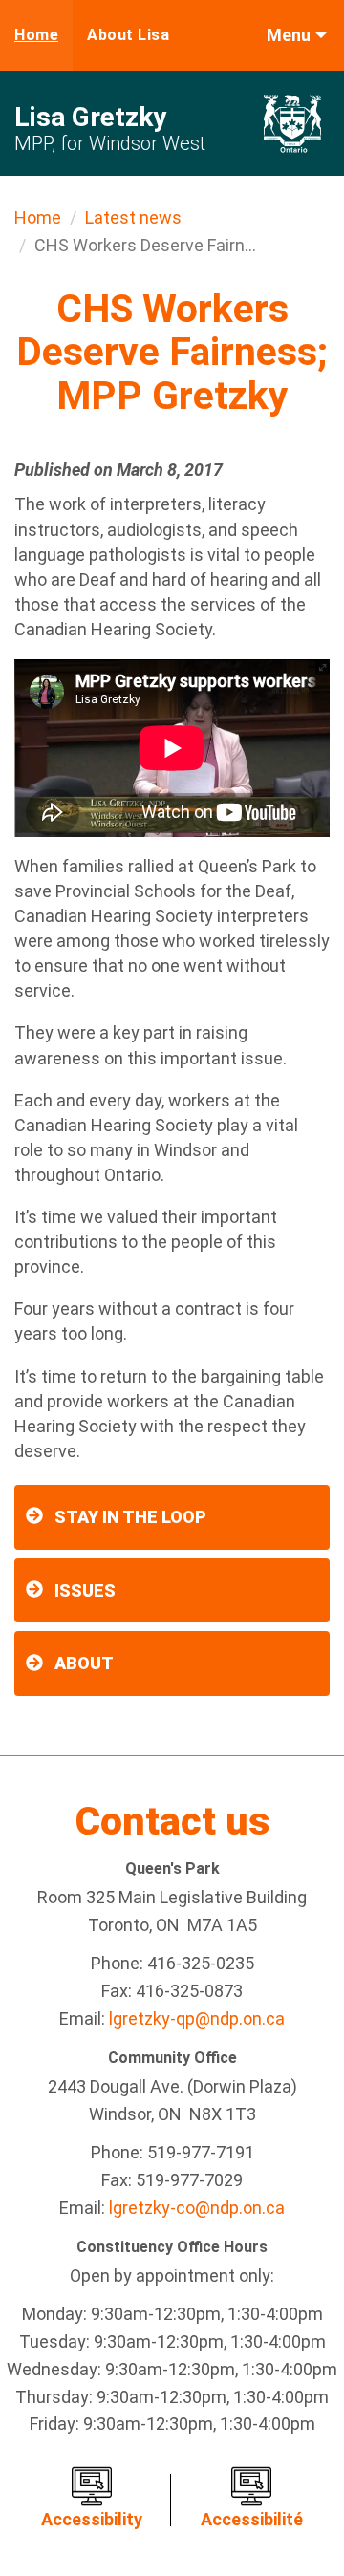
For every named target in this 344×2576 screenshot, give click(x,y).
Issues (85, 1590)
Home (36, 35)
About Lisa (128, 35)
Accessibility (92, 2519)
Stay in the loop (130, 1517)
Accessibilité (252, 2519)
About (84, 1663)
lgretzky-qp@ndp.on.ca (197, 2018)
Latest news (133, 217)
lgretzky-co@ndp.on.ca (197, 2208)
